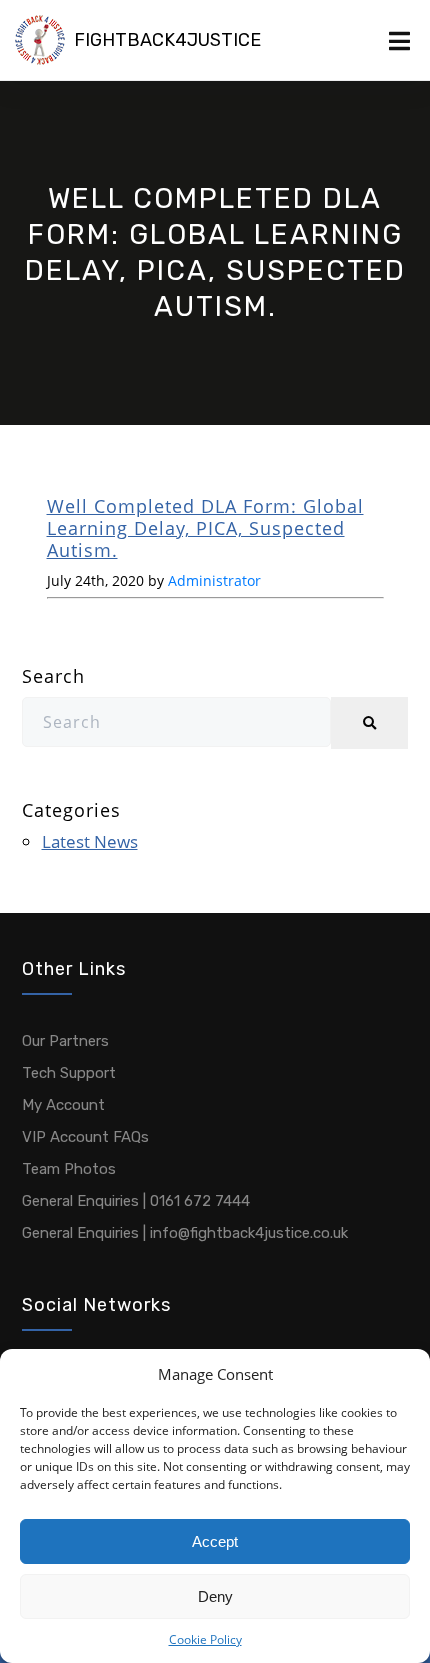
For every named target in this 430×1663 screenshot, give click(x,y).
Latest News (90, 841)
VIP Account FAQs (85, 1137)
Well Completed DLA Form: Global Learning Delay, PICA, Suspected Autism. (205, 528)
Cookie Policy (205, 1639)
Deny (215, 1596)
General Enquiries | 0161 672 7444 (136, 1201)
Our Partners (65, 1041)
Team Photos (69, 1169)
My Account (63, 1105)
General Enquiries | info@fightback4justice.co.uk (185, 1233)
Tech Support (69, 1073)
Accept (215, 1541)
